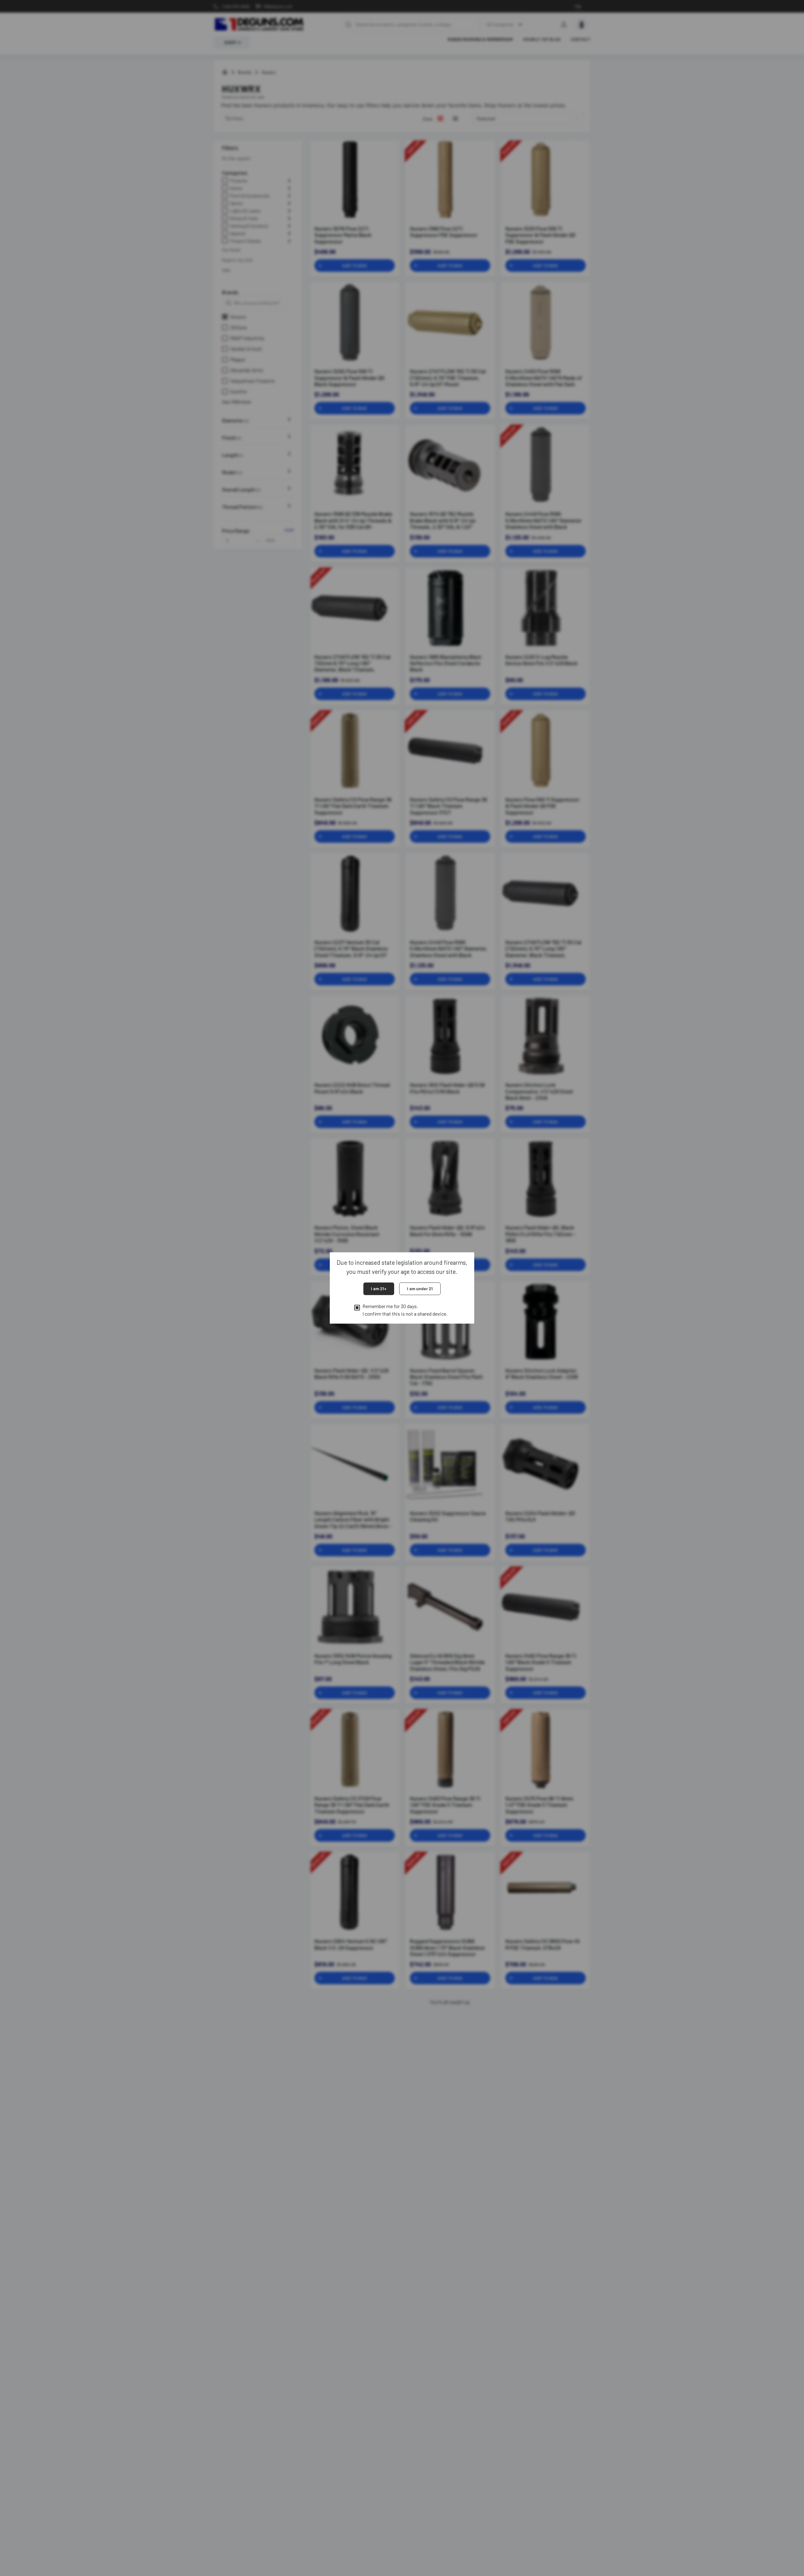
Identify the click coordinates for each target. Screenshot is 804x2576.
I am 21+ (379, 1288)
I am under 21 (420, 1288)
